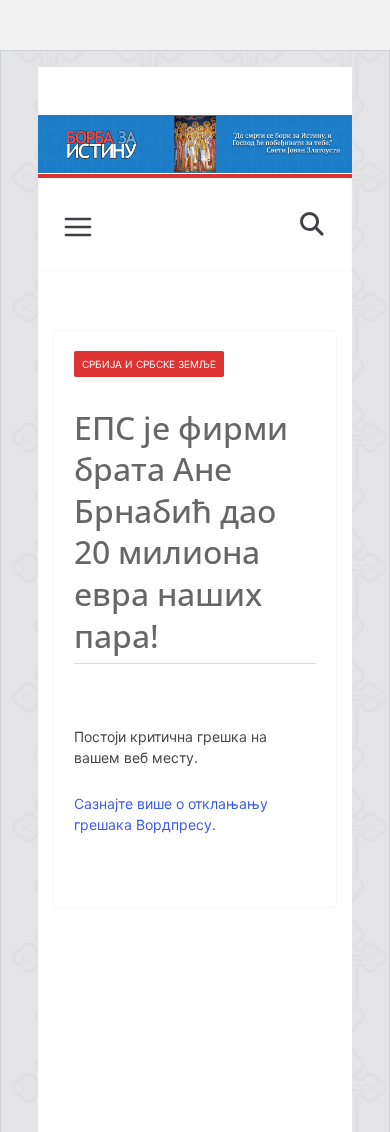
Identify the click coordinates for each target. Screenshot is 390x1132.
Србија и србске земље (149, 364)
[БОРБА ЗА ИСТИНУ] (195, 129)
